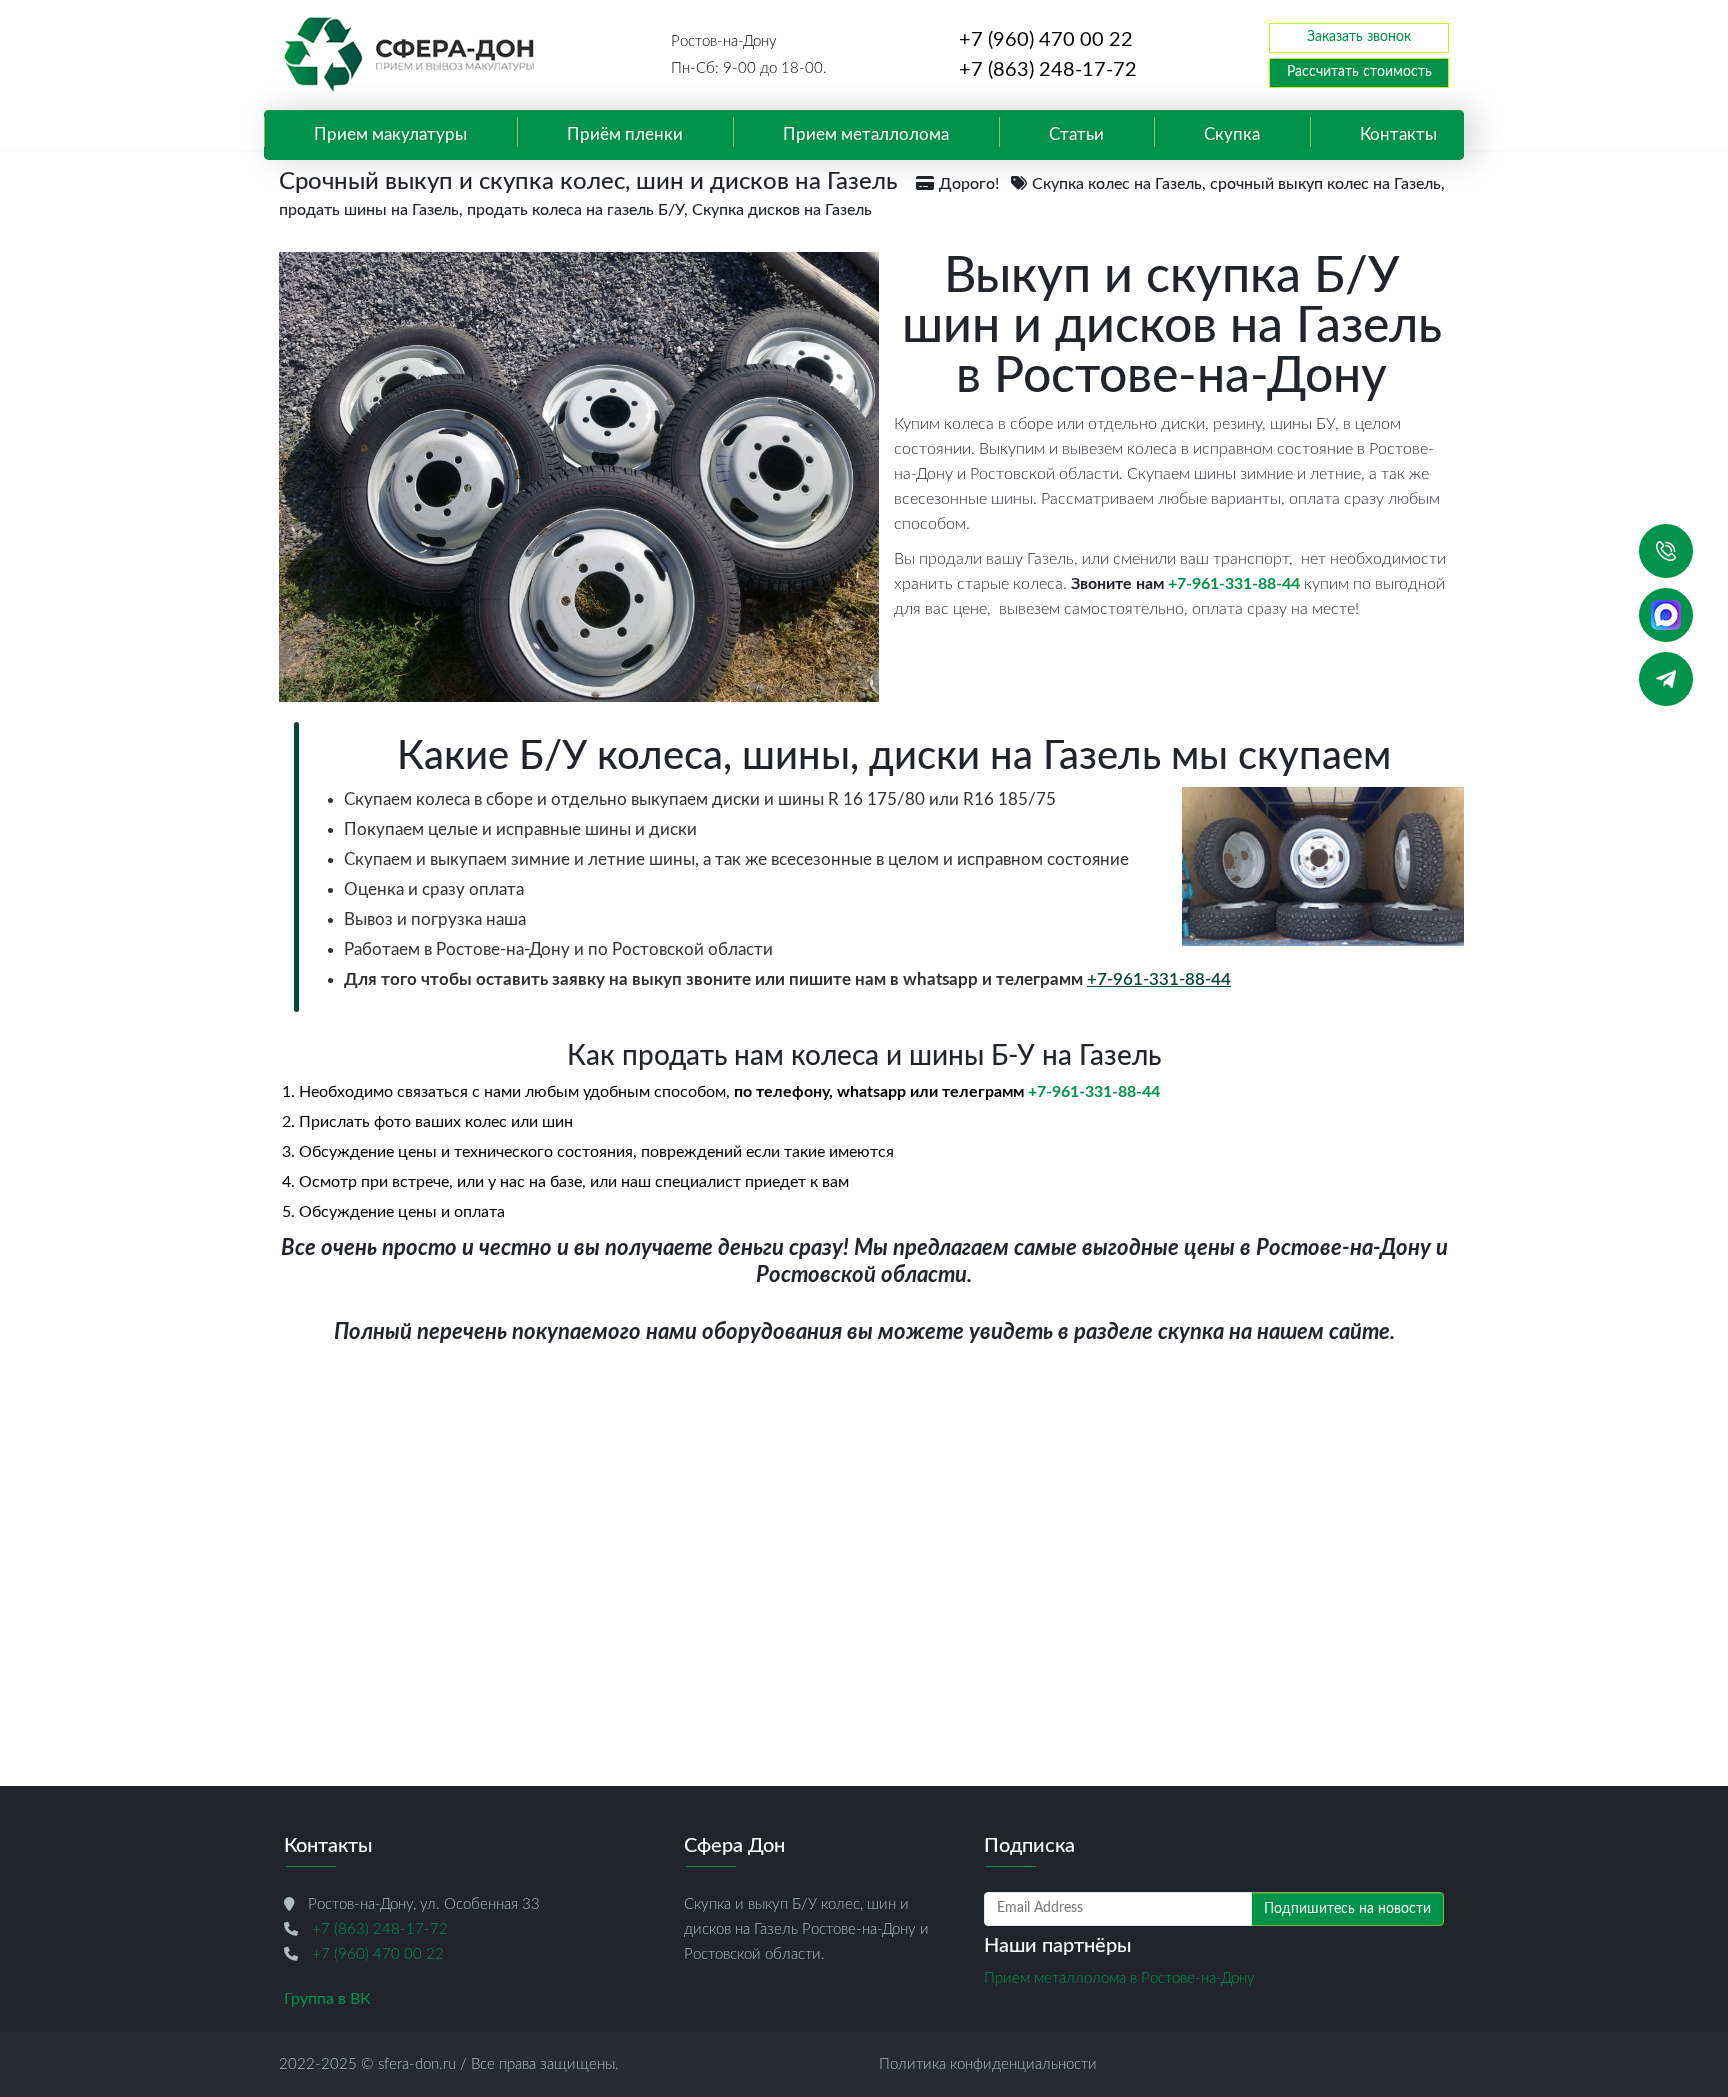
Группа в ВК (327, 1999)
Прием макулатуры (390, 135)
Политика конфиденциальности (988, 2064)
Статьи (1076, 135)
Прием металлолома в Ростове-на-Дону (1119, 1978)
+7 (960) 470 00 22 (1046, 40)
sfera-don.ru (417, 2064)
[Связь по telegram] (1666, 679)
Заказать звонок (1359, 37)
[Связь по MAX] (1666, 615)
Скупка (1232, 135)
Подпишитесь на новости (1347, 1909)
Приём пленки (625, 135)
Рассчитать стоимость (1359, 72)
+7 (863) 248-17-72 (1048, 70)
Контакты (1398, 135)
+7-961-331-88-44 (1234, 584)
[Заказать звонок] (1666, 551)
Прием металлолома (866, 135)
